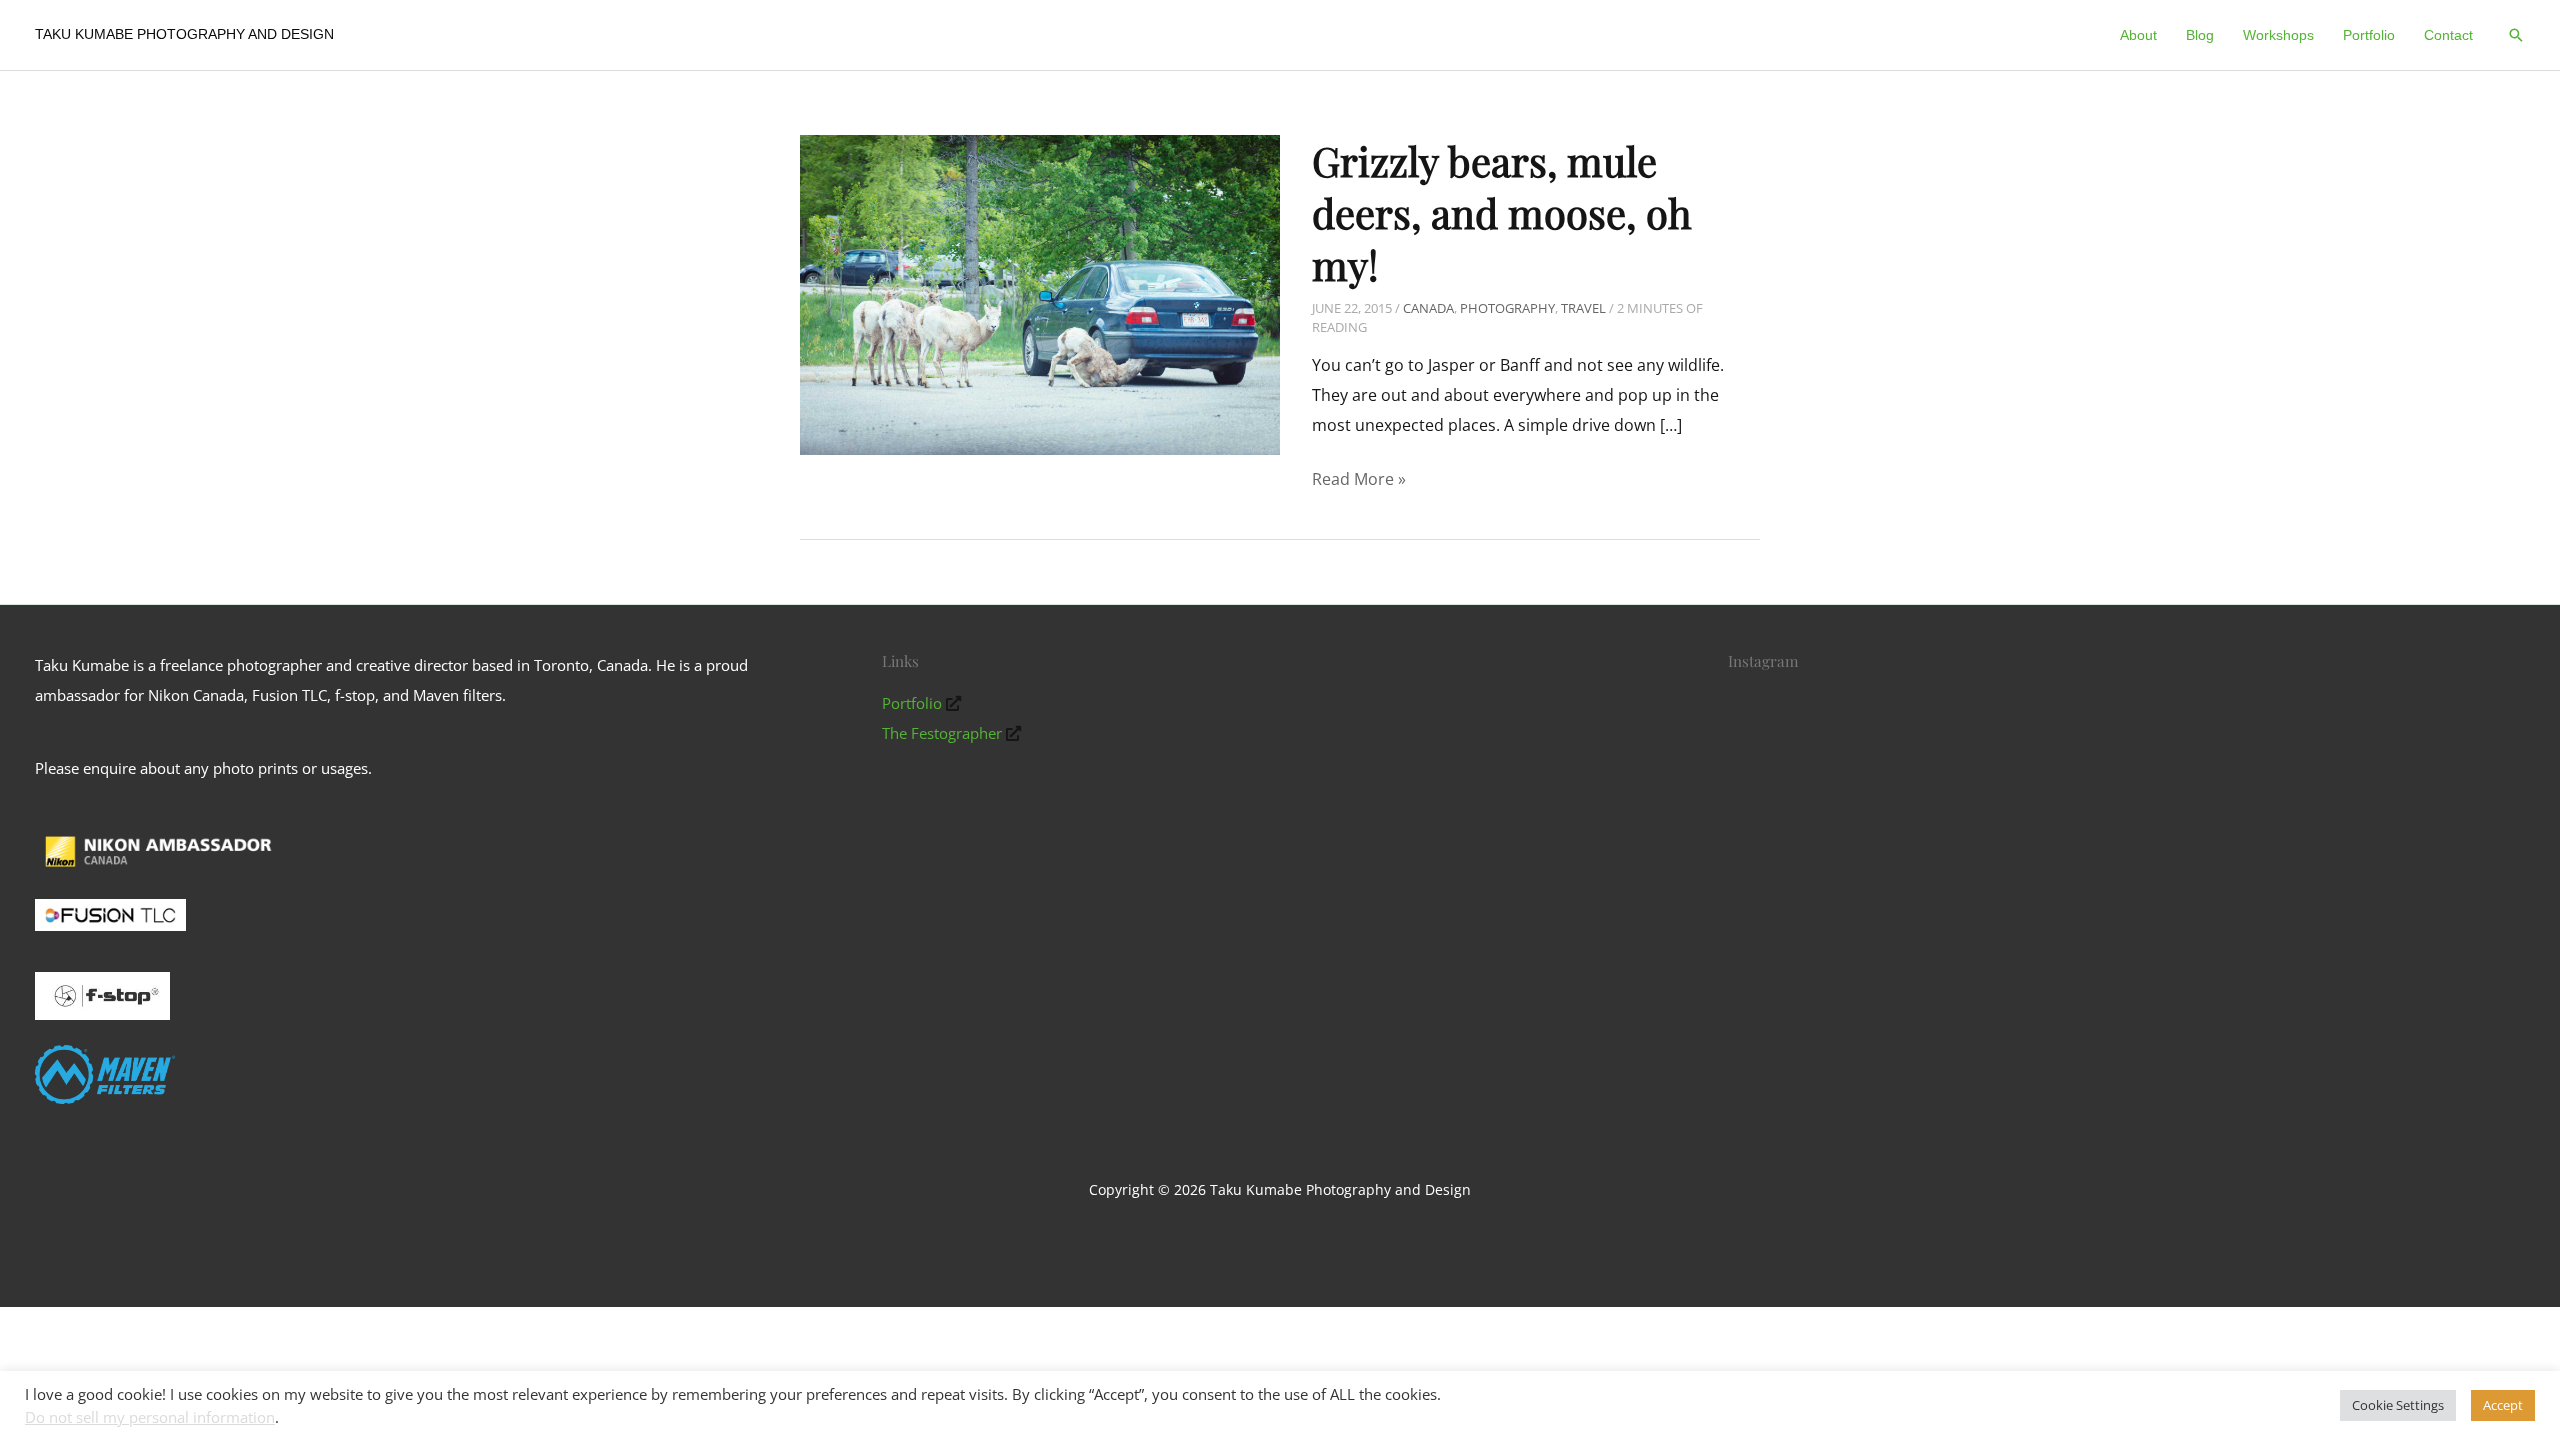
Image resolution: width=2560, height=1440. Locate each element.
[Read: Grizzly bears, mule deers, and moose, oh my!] (1040, 293)
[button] (2516, 35)
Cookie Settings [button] (2398, 1405)
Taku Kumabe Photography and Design (184, 34)
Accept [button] (2503, 1405)
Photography (1507, 308)
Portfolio (912, 703)
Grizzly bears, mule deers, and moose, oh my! (1502, 212)
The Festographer (942, 733)
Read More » (1359, 481)
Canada (1428, 308)
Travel (1583, 308)
